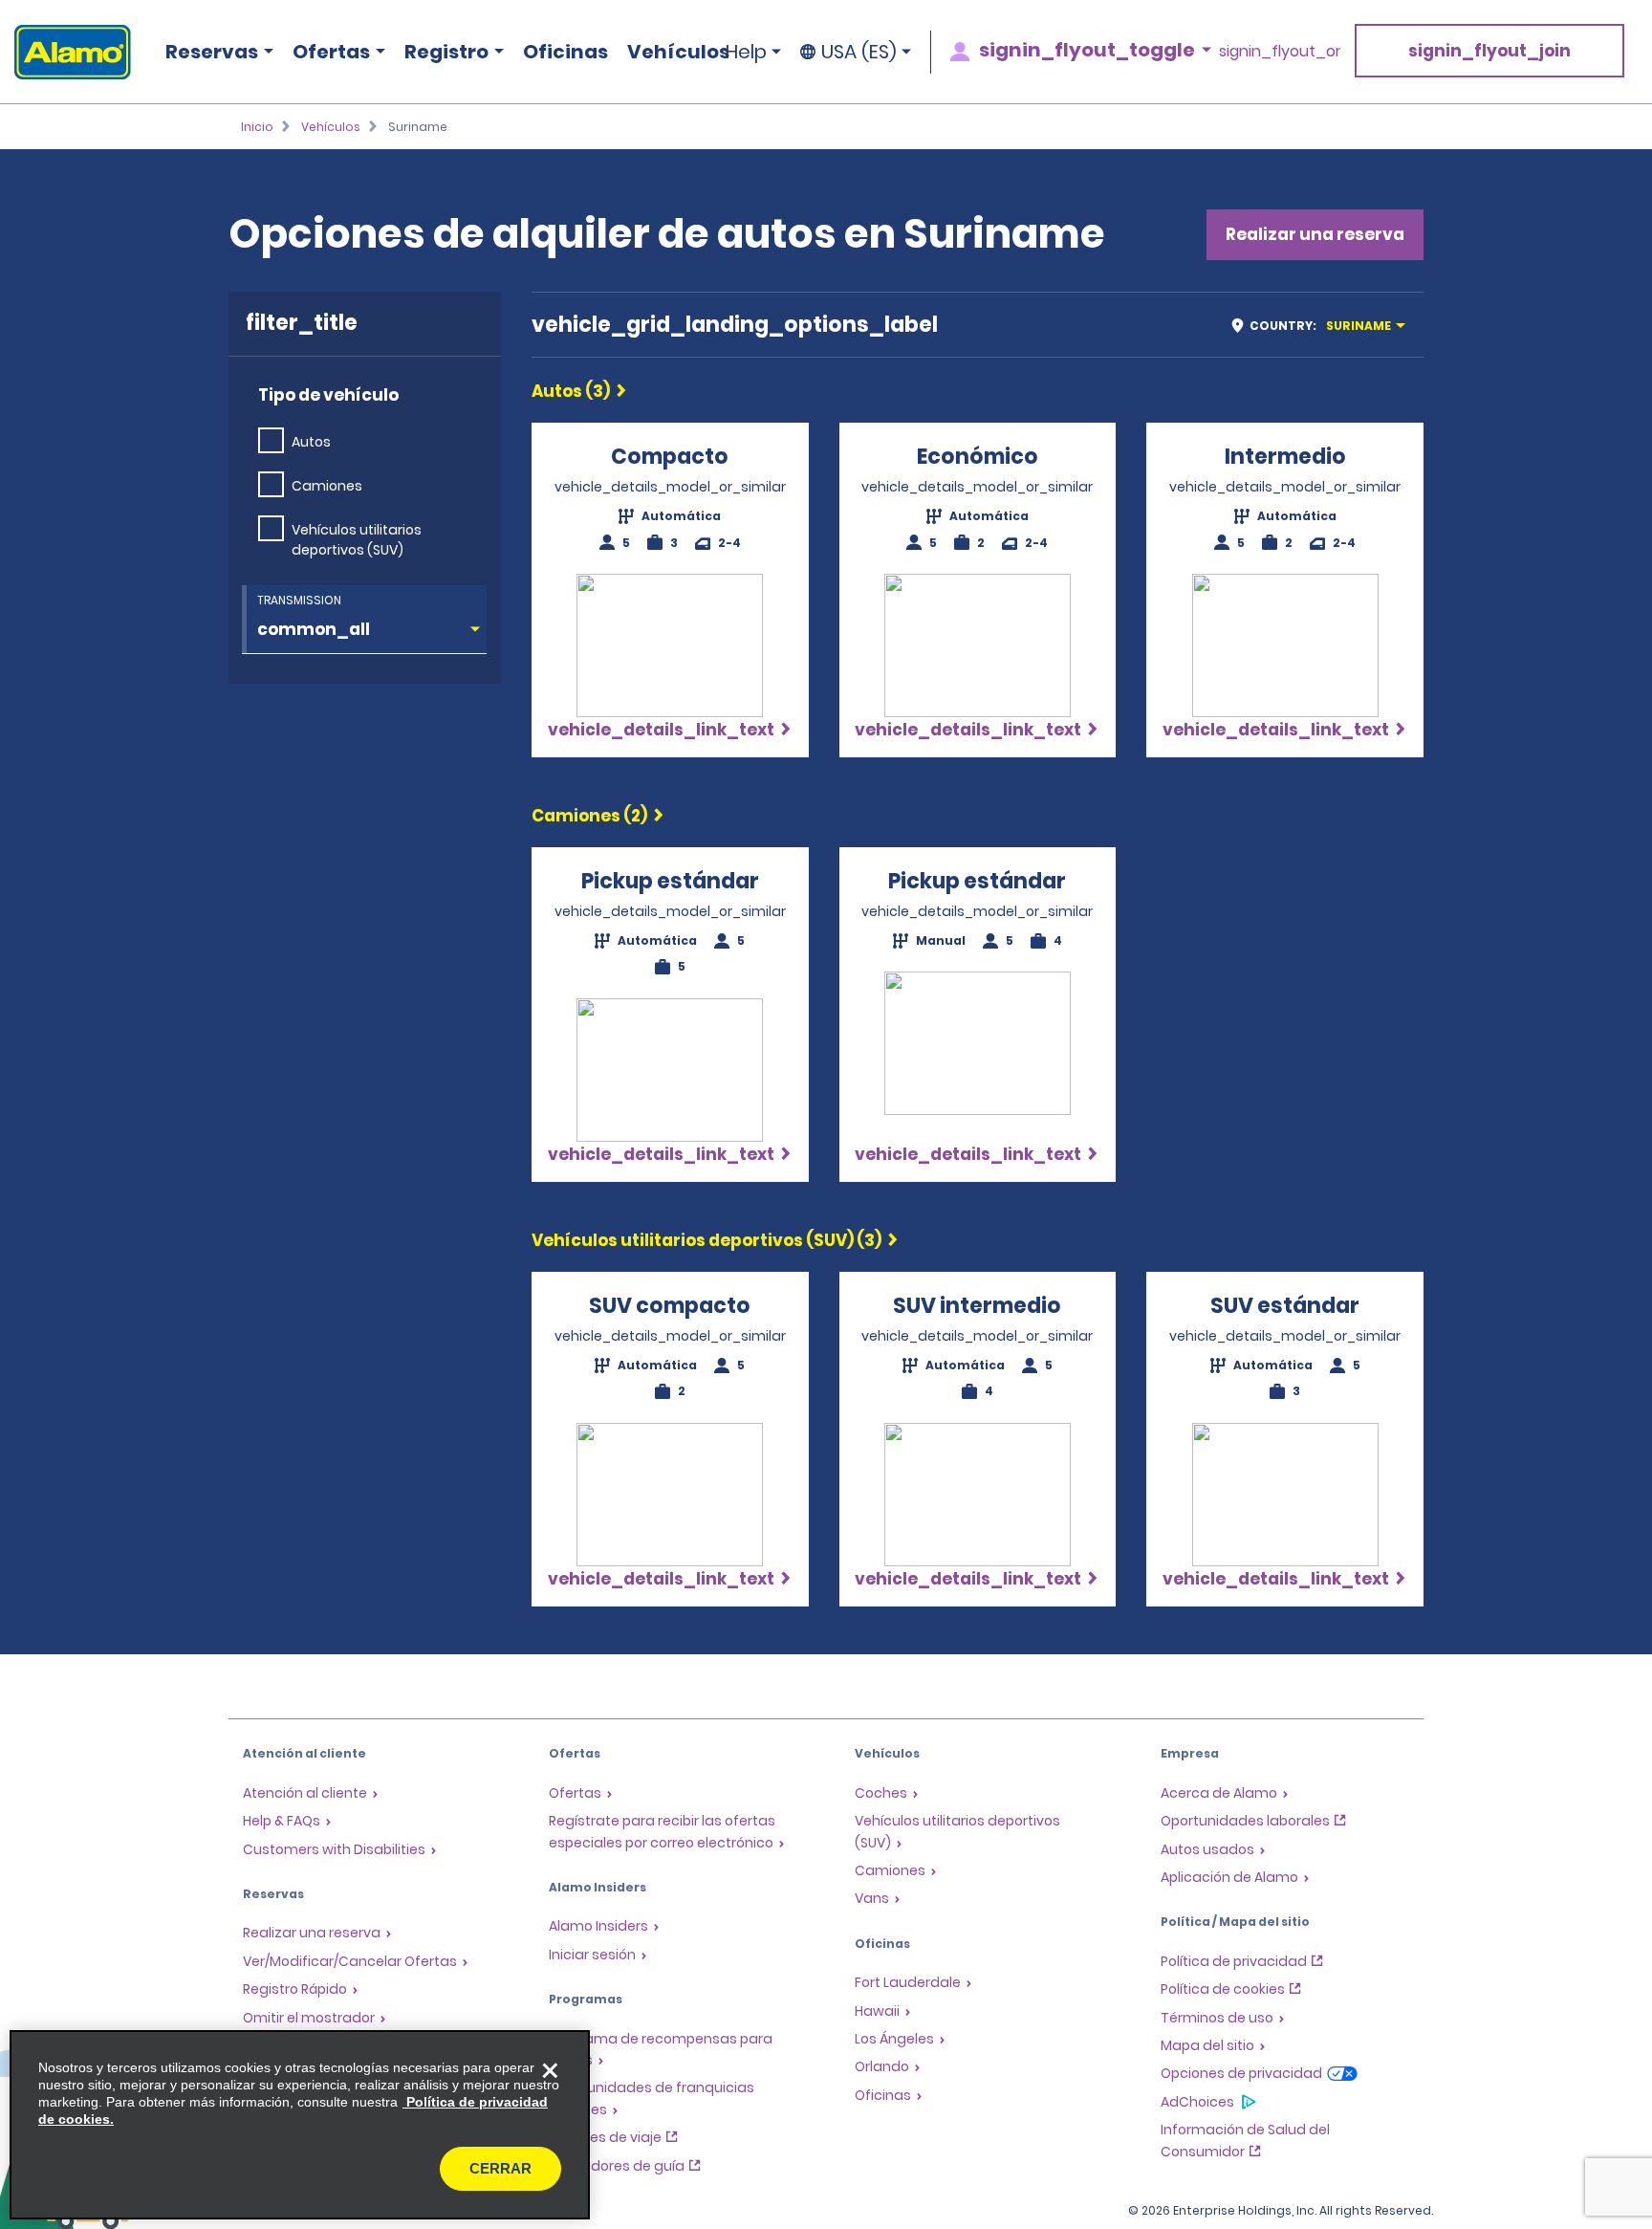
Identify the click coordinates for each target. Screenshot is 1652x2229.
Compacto (670, 457)
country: (1320, 326)
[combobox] (1325, 325)
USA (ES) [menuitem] (859, 52)
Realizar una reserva (1315, 234)
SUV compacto (670, 1306)
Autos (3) (571, 391)
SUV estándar (1285, 1306)
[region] (300, 2125)
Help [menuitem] (746, 52)
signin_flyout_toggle (1087, 50)
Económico (978, 457)
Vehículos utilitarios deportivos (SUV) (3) (706, 1240)
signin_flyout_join (1489, 51)
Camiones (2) (589, 816)
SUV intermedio (977, 1306)
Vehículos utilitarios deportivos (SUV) (357, 540)
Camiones (327, 486)
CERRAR (500, 2168)
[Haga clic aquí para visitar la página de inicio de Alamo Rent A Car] (65, 52)
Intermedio (1285, 457)
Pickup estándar (670, 881)
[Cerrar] (550, 2070)
